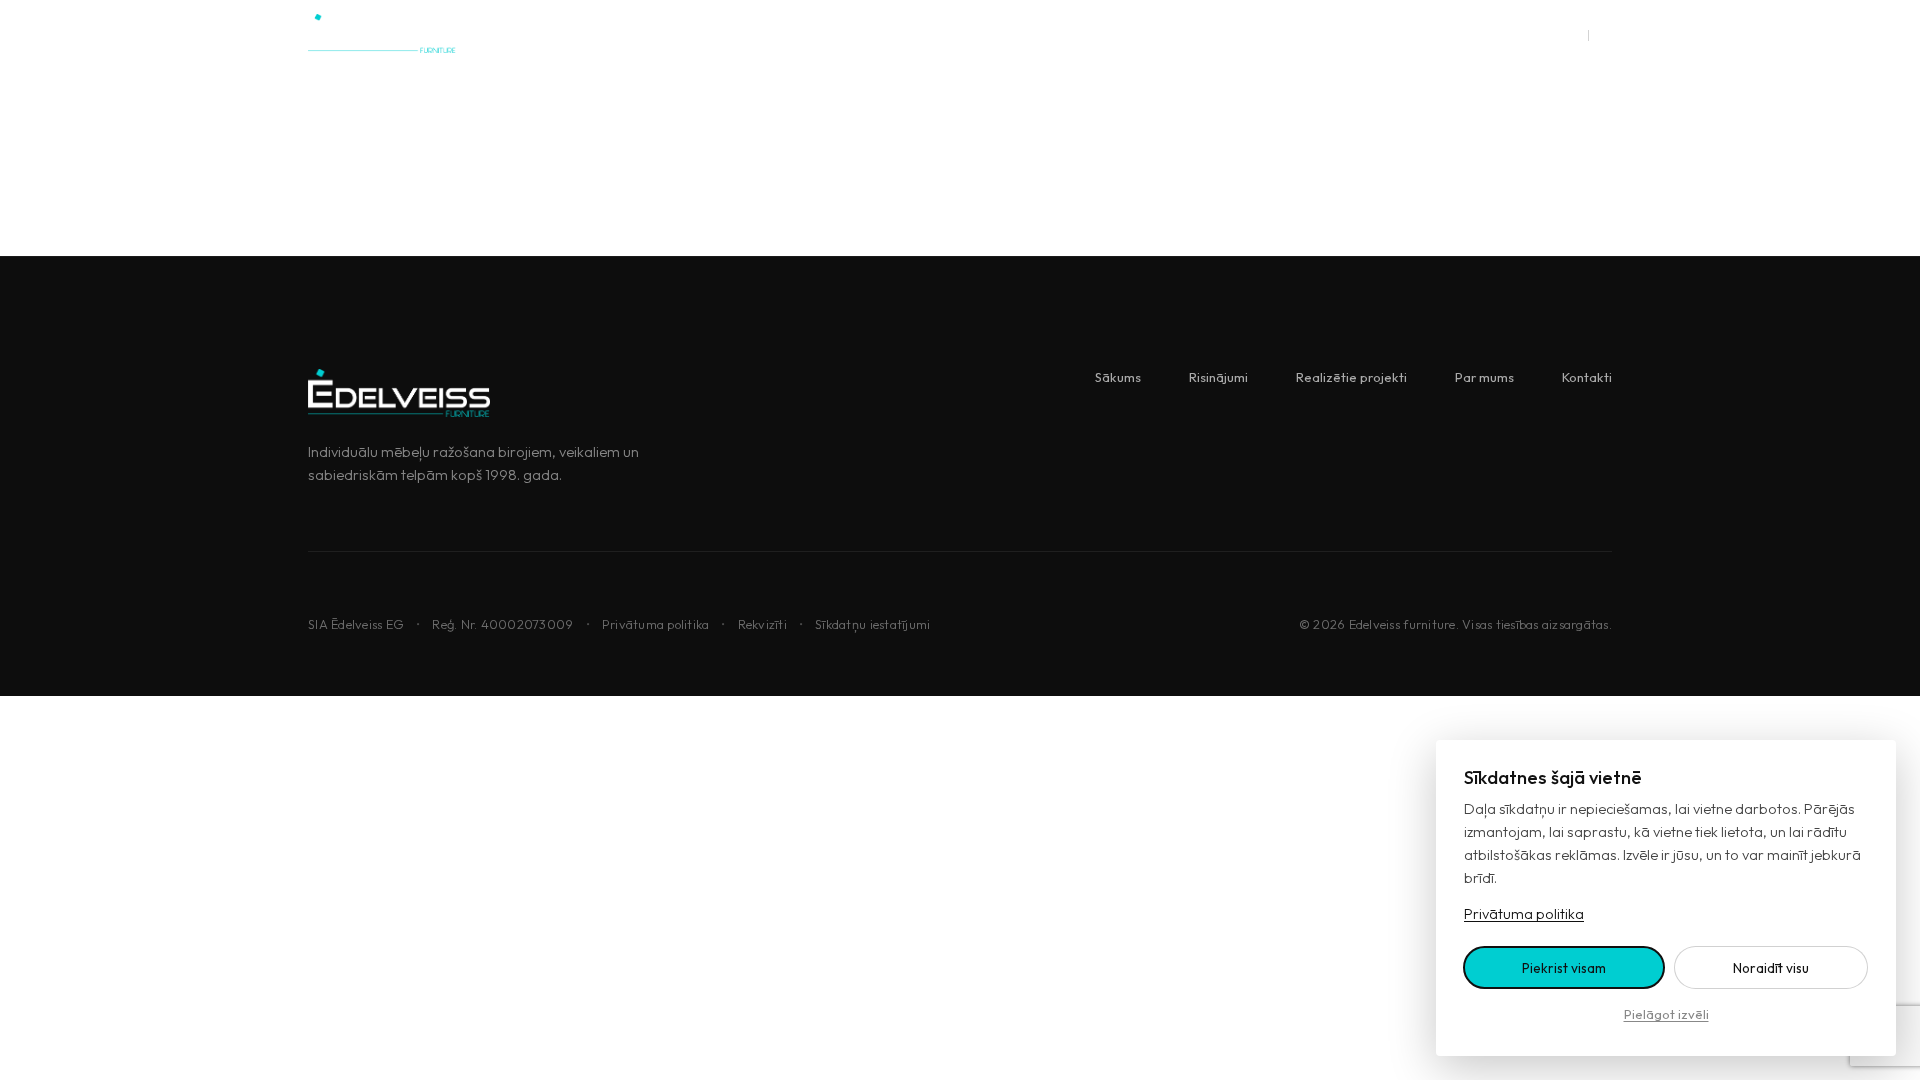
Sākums (708, 34)
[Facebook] (1522, 34)
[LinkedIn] (1475, 34)
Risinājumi (801, 34)
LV (1572, 33)
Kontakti (1153, 34)
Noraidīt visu (1771, 968)
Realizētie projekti (930, 34)
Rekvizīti (762, 624)
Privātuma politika (656, 624)
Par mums (1058, 34)
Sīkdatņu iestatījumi (872, 624)
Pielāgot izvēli (1666, 1014)
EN (1604, 33)
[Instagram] (1427, 34)
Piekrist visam (1564, 968)
